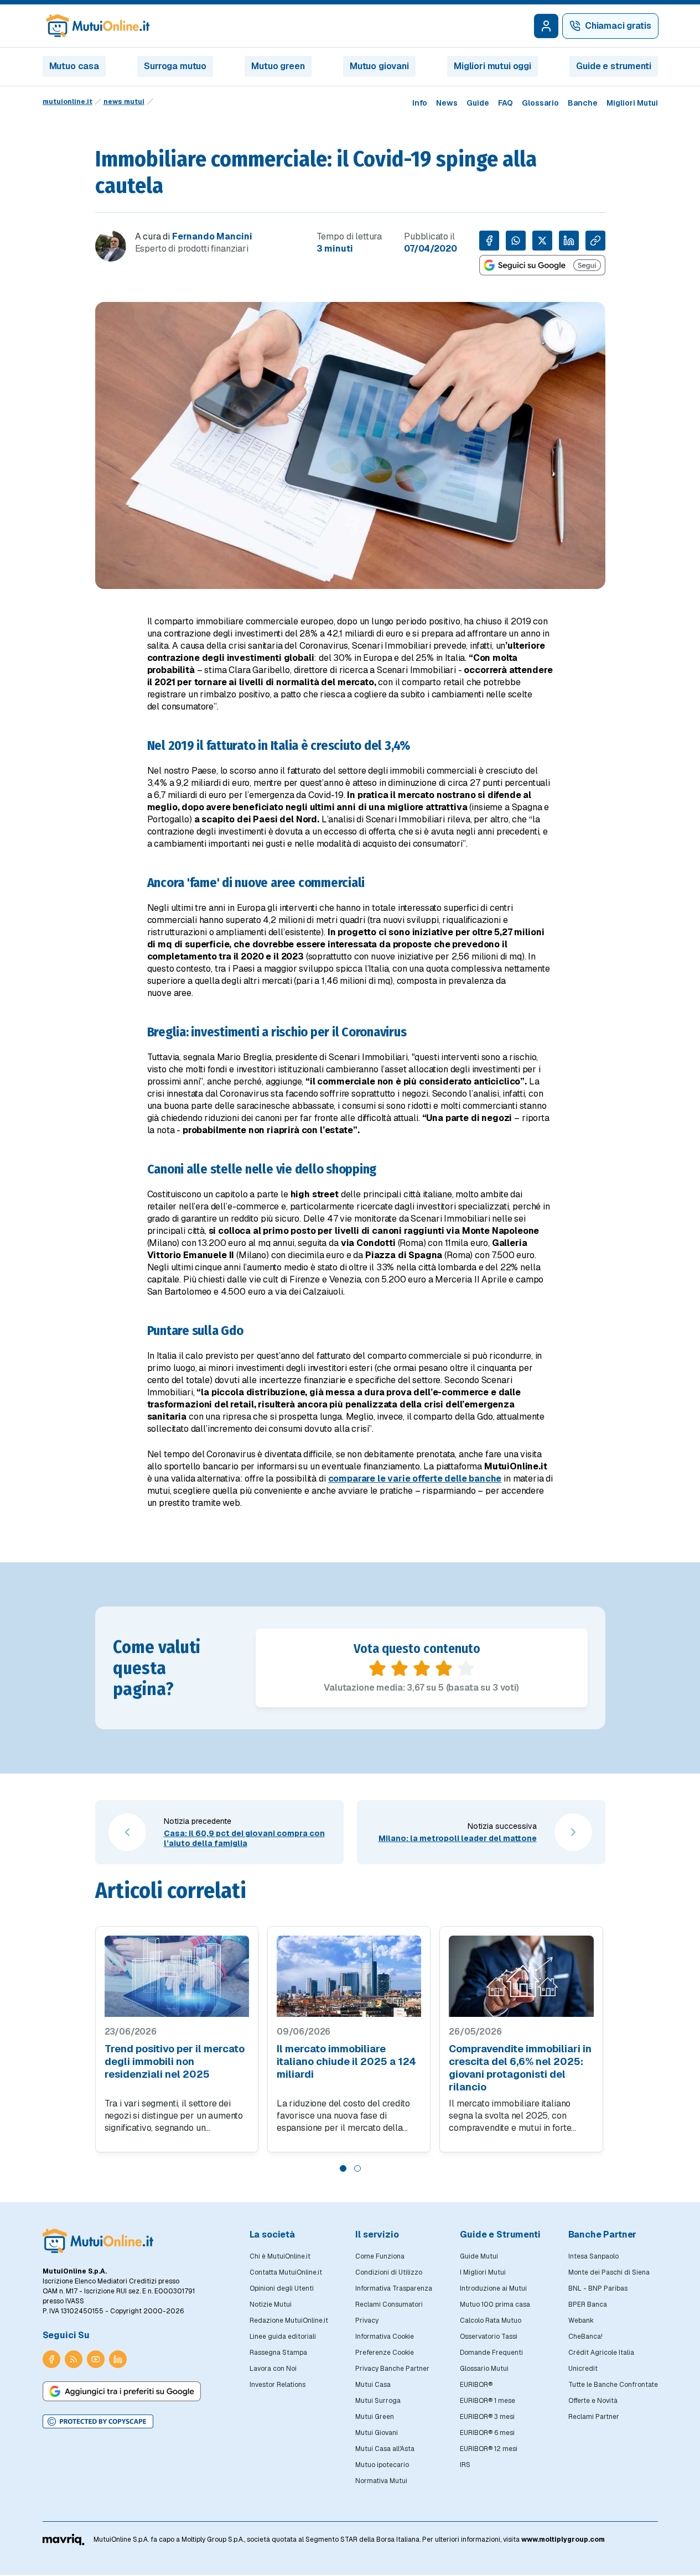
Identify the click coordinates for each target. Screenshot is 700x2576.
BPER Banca (588, 2304)
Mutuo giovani (379, 66)
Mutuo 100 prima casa (495, 2304)
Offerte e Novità (593, 2401)
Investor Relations (278, 2385)
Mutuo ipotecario (382, 2465)
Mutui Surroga (378, 2401)
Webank (581, 2321)
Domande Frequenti (491, 2353)
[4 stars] (444, 1668)
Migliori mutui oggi (492, 66)
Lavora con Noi (273, 2369)
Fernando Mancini (212, 236)
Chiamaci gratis (618, 26)
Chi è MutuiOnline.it (280, 2256)
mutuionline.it (68, 102)
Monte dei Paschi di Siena (609, 2272)
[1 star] (377, 1668)
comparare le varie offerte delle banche (415, 1479)
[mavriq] (64, 2540)
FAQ (505, 103)
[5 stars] (466, 1668)
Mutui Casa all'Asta (385, 2449)
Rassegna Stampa (278, 2353)
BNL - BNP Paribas (598, 2288)
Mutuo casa (74, 66)
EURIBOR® (476, 2385)
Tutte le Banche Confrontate (613, 2385)
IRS (465, 2465)
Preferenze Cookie (385, 2353)
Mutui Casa (373, 2385)
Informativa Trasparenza (394, 2288)
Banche (583, 103)
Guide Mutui (479, 2256)
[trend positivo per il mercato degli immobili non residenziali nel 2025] (177, 1976)
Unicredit (583, 2369)
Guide (478, 103)
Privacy (367, 2321)
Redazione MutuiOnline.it (289, 2321)
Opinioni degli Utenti (282, 2288)
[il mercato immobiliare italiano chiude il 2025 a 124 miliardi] (349, 1976)
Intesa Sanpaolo (593, 2256)
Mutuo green (278, 66)
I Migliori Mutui (483, 2272)
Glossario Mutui (484, 2369)
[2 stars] (400, 1668)
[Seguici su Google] (542, 265)
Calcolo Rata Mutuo (491, 2321)
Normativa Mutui (381, 2481)
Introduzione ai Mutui (493, 2288)
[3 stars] (422, 1668)
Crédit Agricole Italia (601, 2353)
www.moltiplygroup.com (563, 2540)
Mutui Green (375, 2417)
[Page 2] (357, 2168)
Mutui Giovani (377, 2433)
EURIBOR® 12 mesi (489, 2449)
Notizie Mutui (271, 2304)
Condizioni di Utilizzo (389, 2272)
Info (420, 103)
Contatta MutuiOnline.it (286, 2272)
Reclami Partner (594, 2417)
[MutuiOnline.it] (98, 2241)
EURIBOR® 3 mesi (487, 2417)
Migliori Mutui (632, 103)
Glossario (540, 103)
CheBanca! (585, 2337)
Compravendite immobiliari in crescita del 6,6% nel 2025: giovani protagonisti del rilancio (520, 2068)
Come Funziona (380, 2256)
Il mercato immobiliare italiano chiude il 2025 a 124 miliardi (346, 2061)
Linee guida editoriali (283, 2337)
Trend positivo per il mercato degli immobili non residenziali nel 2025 (175, 2061)
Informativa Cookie (385, 2337)
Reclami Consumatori (389, 2304)
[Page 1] (343, 2168)
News (447, 103)
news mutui (124, 102)
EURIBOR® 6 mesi (487, 2433)
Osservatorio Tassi (489, 2337)
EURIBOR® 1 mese (488, 2401)
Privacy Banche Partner (392, 2369)
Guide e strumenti (613, 66)
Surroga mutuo (175, 66)
